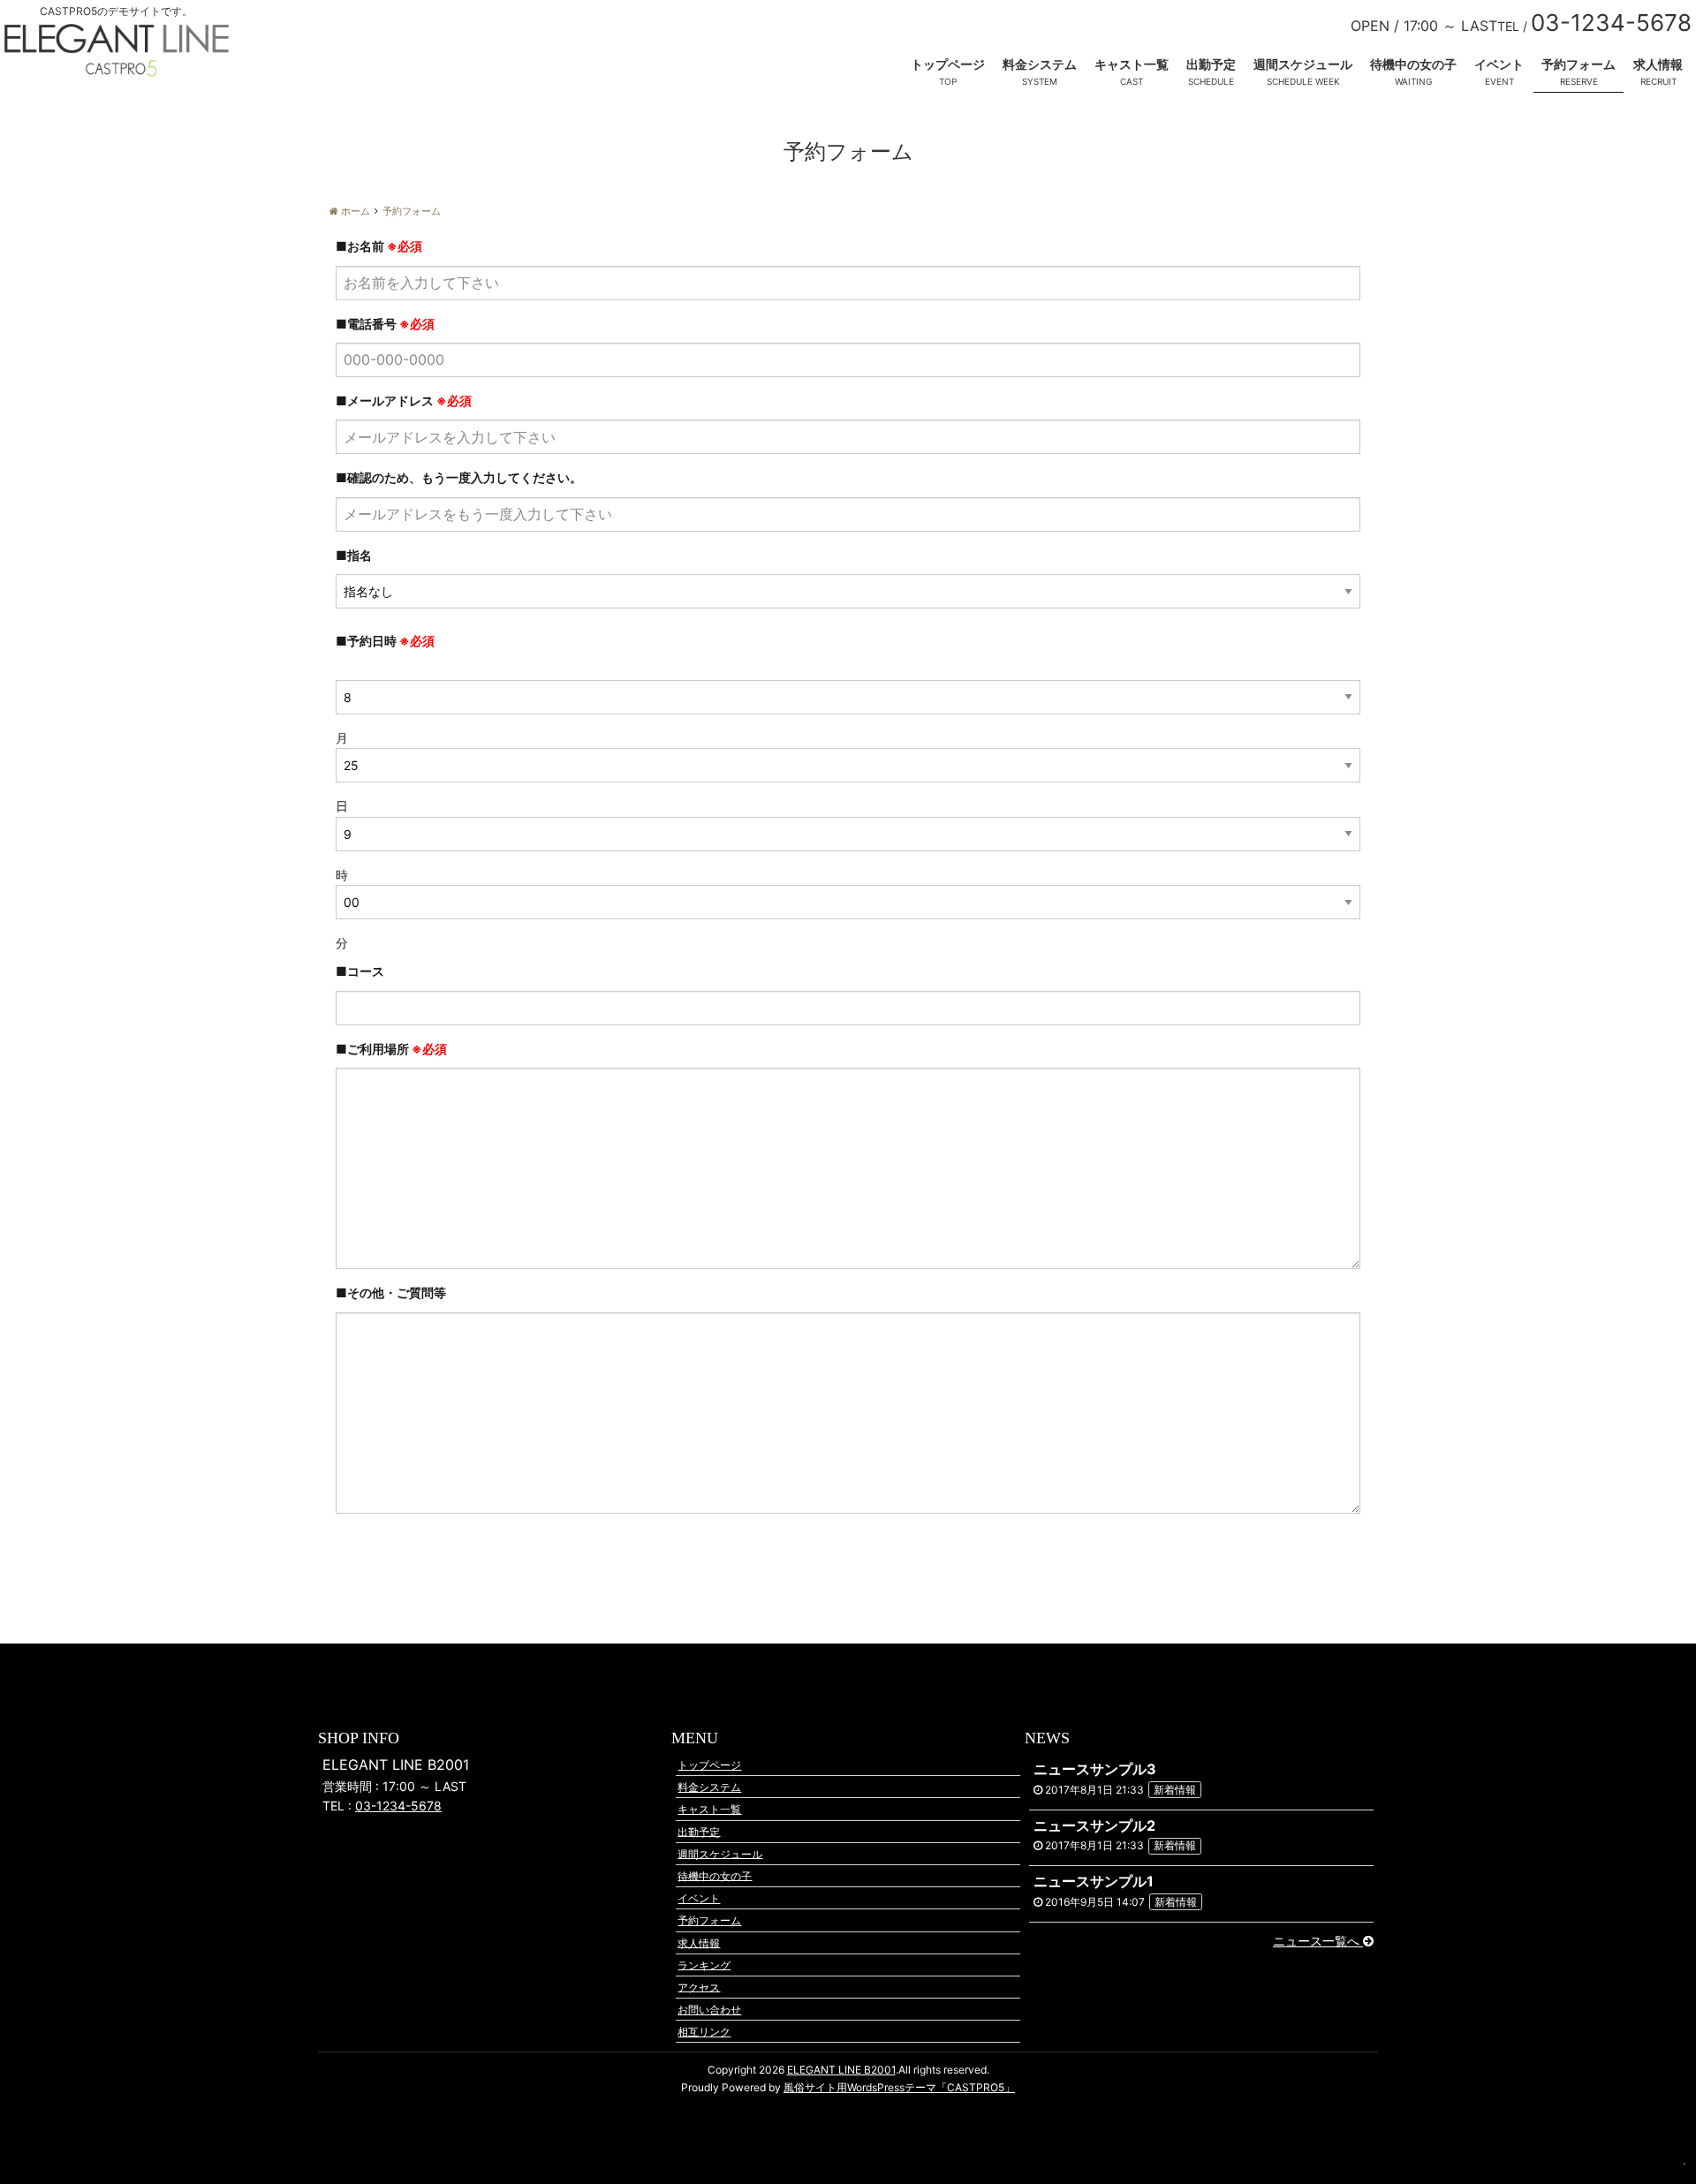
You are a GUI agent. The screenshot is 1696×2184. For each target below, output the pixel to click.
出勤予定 (1211, 64)
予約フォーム (1579, 64)
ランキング (704, 1965)
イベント (1499, 64)
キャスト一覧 (1132, 64)
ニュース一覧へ (1318, 1941)
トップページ (948, 64)
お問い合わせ (709, 2010)
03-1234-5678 (398, 1806)
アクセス (699, 1987)
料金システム (1040, 64)
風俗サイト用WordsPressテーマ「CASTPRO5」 (899, 2087)
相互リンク (704, 2032)
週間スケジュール (1303, 64)
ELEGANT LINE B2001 (841, 2070)
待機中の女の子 (1413, 64)
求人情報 (1658, 64)
